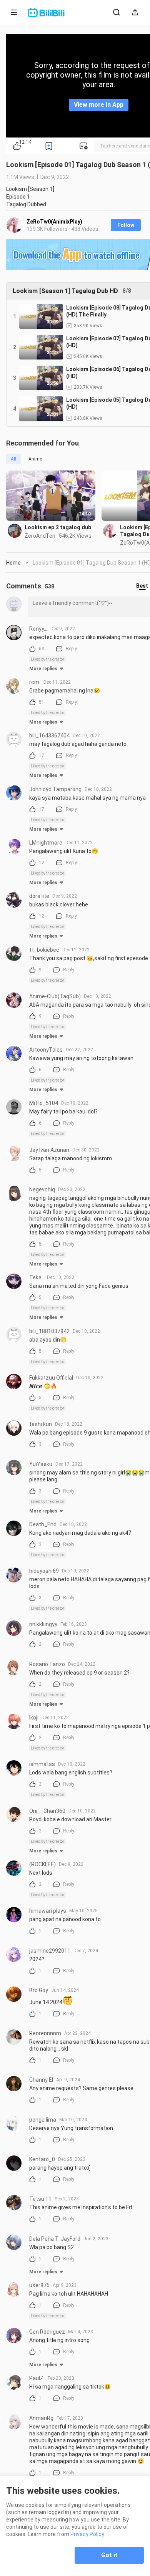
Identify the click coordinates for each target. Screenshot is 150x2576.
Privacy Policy (87, 2534)
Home (13, 563)
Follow (126, 225)
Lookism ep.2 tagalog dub (58, 527)
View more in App (99, 105)
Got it (109, 2555)
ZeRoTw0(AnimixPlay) (54, 222)
